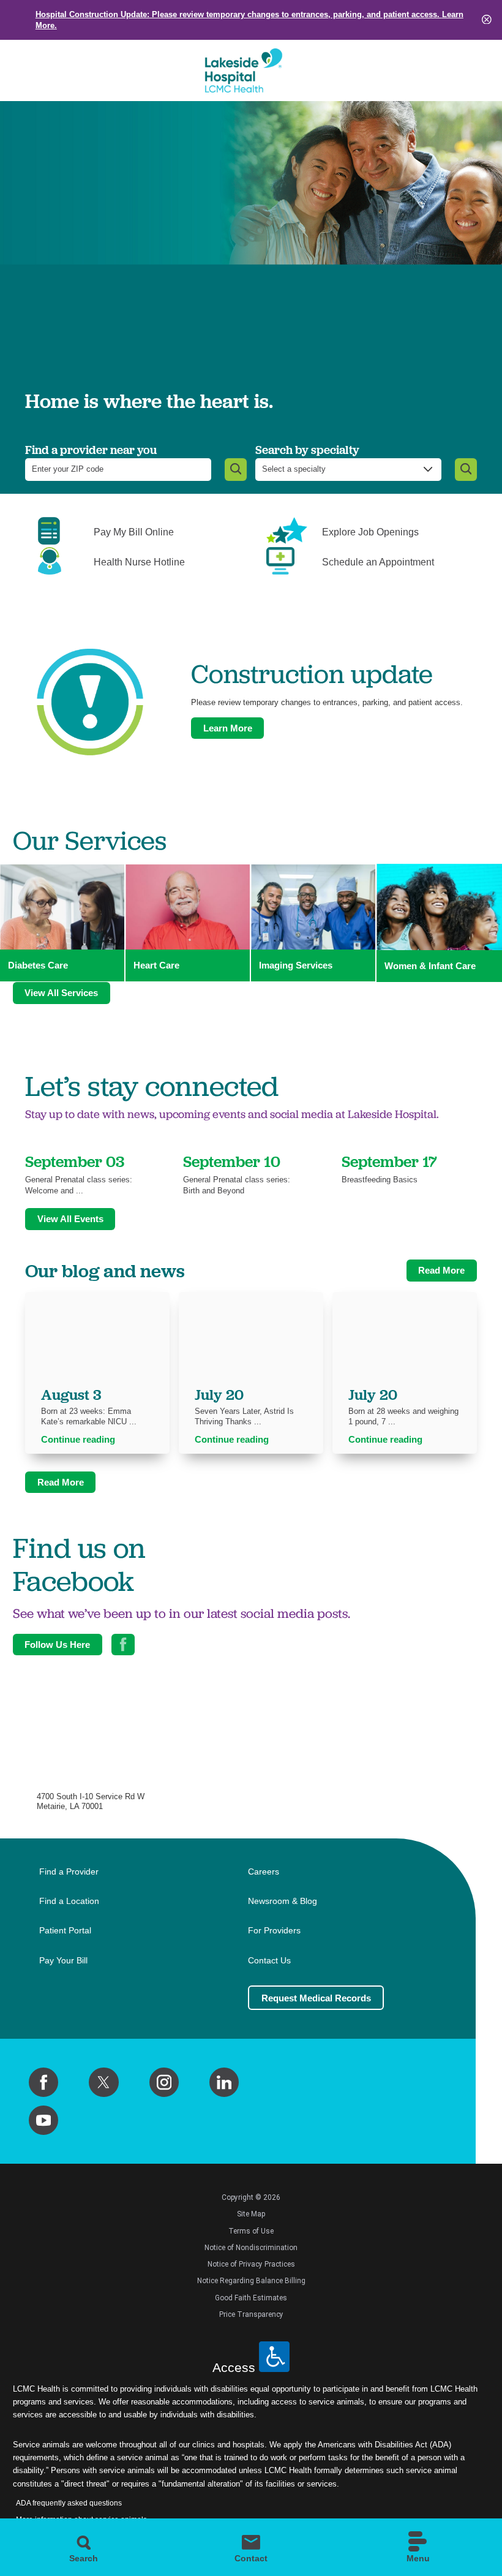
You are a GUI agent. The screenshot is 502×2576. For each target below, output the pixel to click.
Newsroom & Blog (283, 1901)
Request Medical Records (316, 1998)
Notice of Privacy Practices (251, 2264)
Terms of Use (251, 2231)
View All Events (70, 1219)
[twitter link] (103, 2082)
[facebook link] (43, 2082)
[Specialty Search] (466, 470)
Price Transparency (251, 2314)
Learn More (228, 728)
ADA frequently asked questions (69, 2503)
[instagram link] (164, 2082)
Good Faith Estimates (251, 2298)
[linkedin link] (224, 2082)
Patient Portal (65, 1931)
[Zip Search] (236, 470)
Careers (264, 1872)
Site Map (251, 2214)
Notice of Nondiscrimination (251, 2248)
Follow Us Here (57, 1645)
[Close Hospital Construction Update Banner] (487, 20)
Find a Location (69, 1901)
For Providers (274, 1931)
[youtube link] (43, 2120)
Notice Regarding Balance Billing (251, 2281)
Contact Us (269, 1961)
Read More (441, 1270)
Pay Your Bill (63, 1961)
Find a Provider (69, 1872)
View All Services (61, 993)
